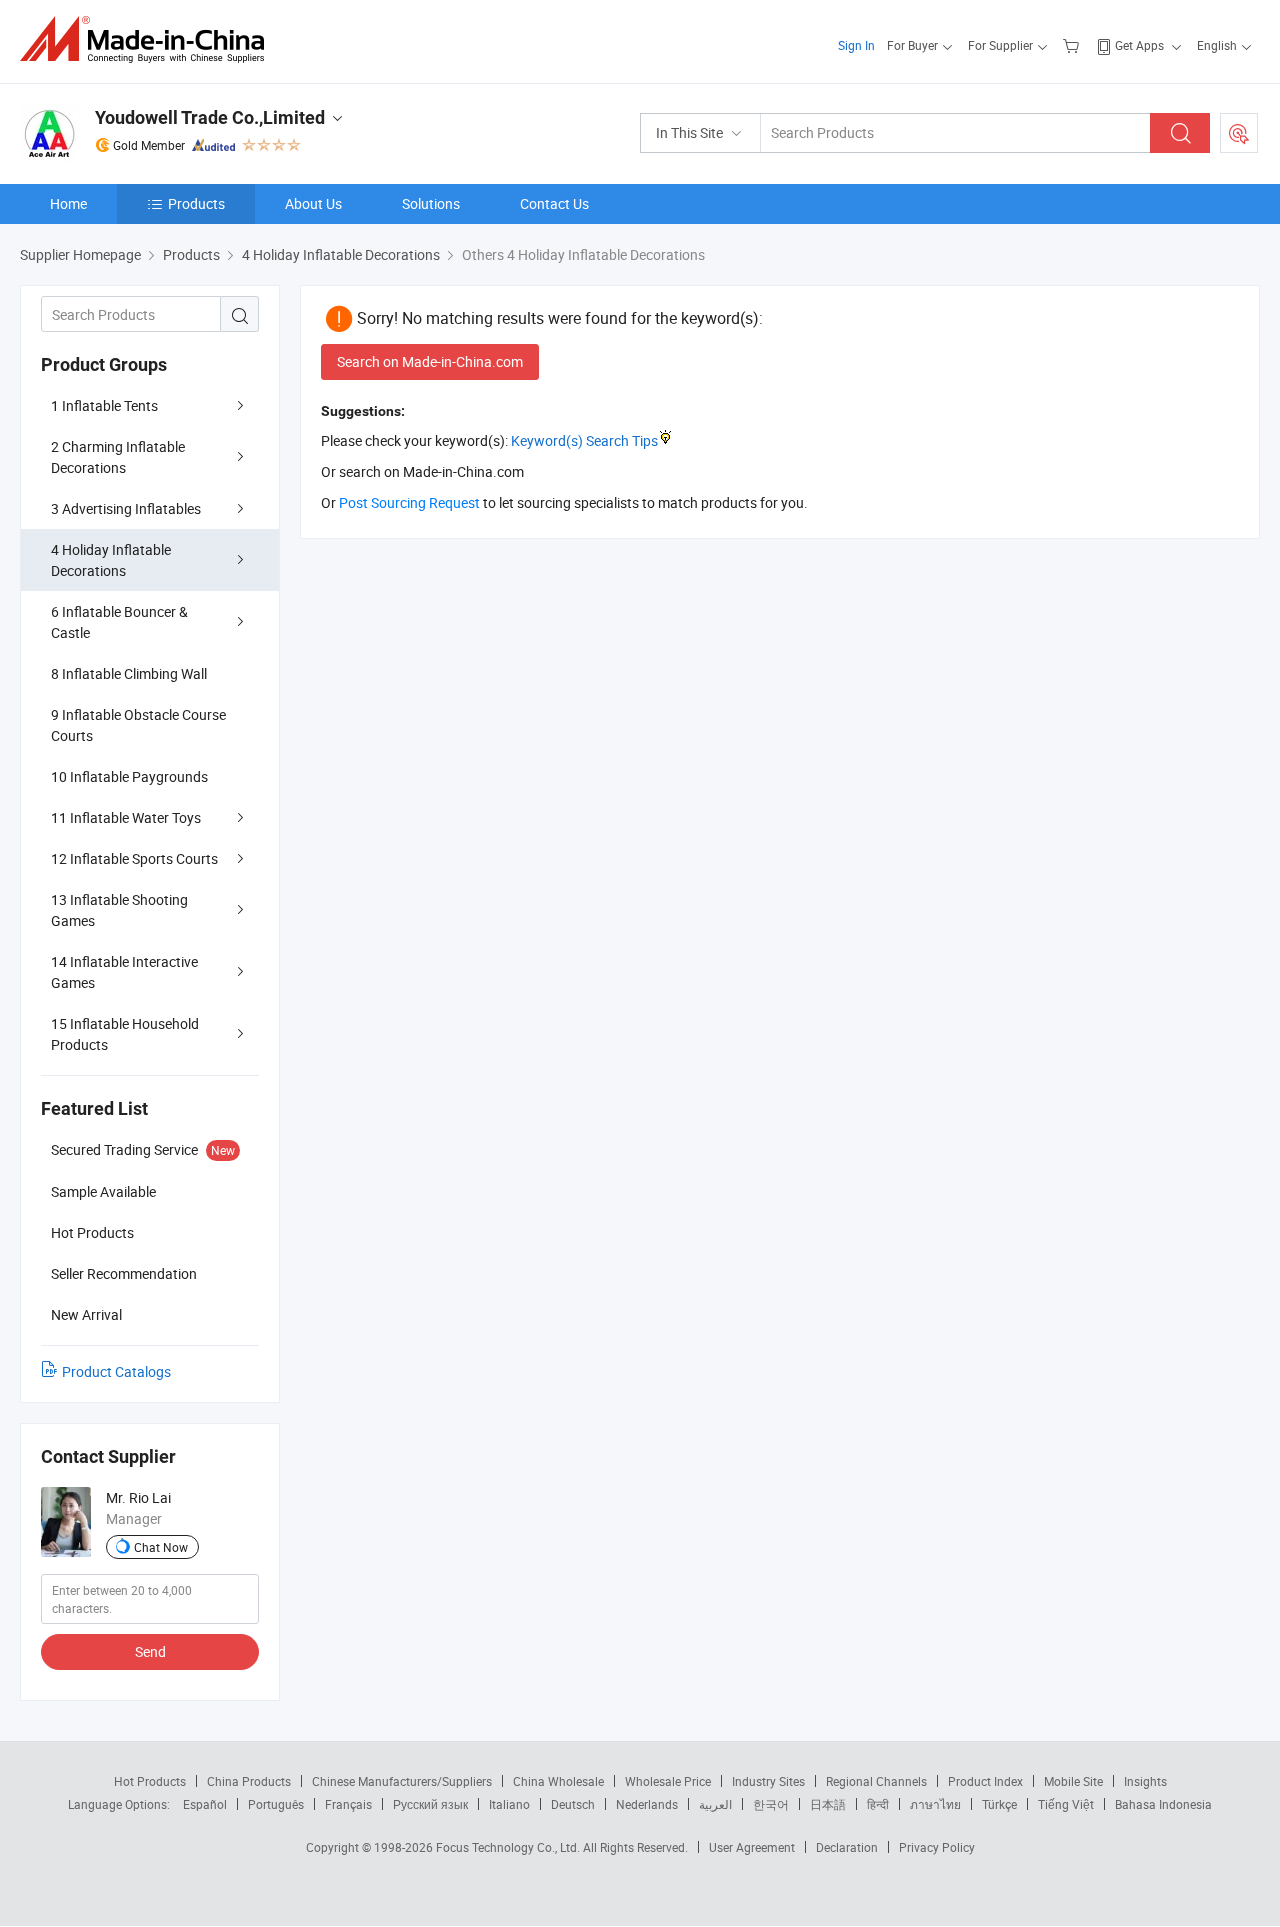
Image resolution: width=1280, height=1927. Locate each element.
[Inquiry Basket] (1073, 45)
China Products (249, 1781)
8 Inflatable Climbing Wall (129, 673)
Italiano (509, 1804)
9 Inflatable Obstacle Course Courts (138, 725)
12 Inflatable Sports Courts (134, 858)
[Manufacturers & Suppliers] (148, 39)
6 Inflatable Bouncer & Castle (119, 622)
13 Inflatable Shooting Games (119, 910)
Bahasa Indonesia (1163, 1804)
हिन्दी (878, 1804)
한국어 (771, 1804)
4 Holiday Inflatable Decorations (111, 560)
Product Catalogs (116, 1371)
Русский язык (430, 1804)
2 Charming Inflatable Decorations (118, 457)
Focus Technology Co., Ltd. (509, 1847)
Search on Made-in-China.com (430, 361)
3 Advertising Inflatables (126, 508)
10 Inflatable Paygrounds (129, 776)
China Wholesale (558, 1781)
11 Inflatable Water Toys (126, 817)
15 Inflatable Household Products (125, 1034)
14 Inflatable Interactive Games (124, 972)
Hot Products (150, 1781)
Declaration (847, 1847)
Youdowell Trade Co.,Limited (210, 117)
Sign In (856, 45)
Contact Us (554, 203)
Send (150, 1651)
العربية (715, 1804)
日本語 (828, 1804)
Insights (1145, 1781)
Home (68, 203)
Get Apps (1139, 45)
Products (196, 203)
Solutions (431, 203)
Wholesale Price (668, 1781)
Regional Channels (876, 1781)
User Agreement (752, 1847)
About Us (313, 203)
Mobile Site (1073, 1781)
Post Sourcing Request (1239, 133)
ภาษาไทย (935, 1804)
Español (205, 1804)
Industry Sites (768, 1781)
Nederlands (647, 1804)
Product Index (985, 1781)
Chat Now (161, 1547)
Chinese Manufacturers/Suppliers (402, 1781)
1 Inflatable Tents (104, 405)
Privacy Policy (937, 1847)
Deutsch (573, 1804)
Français (348, 1804)
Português (276, 1804)
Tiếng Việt (1066, 1804)
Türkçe (999, 1804)
